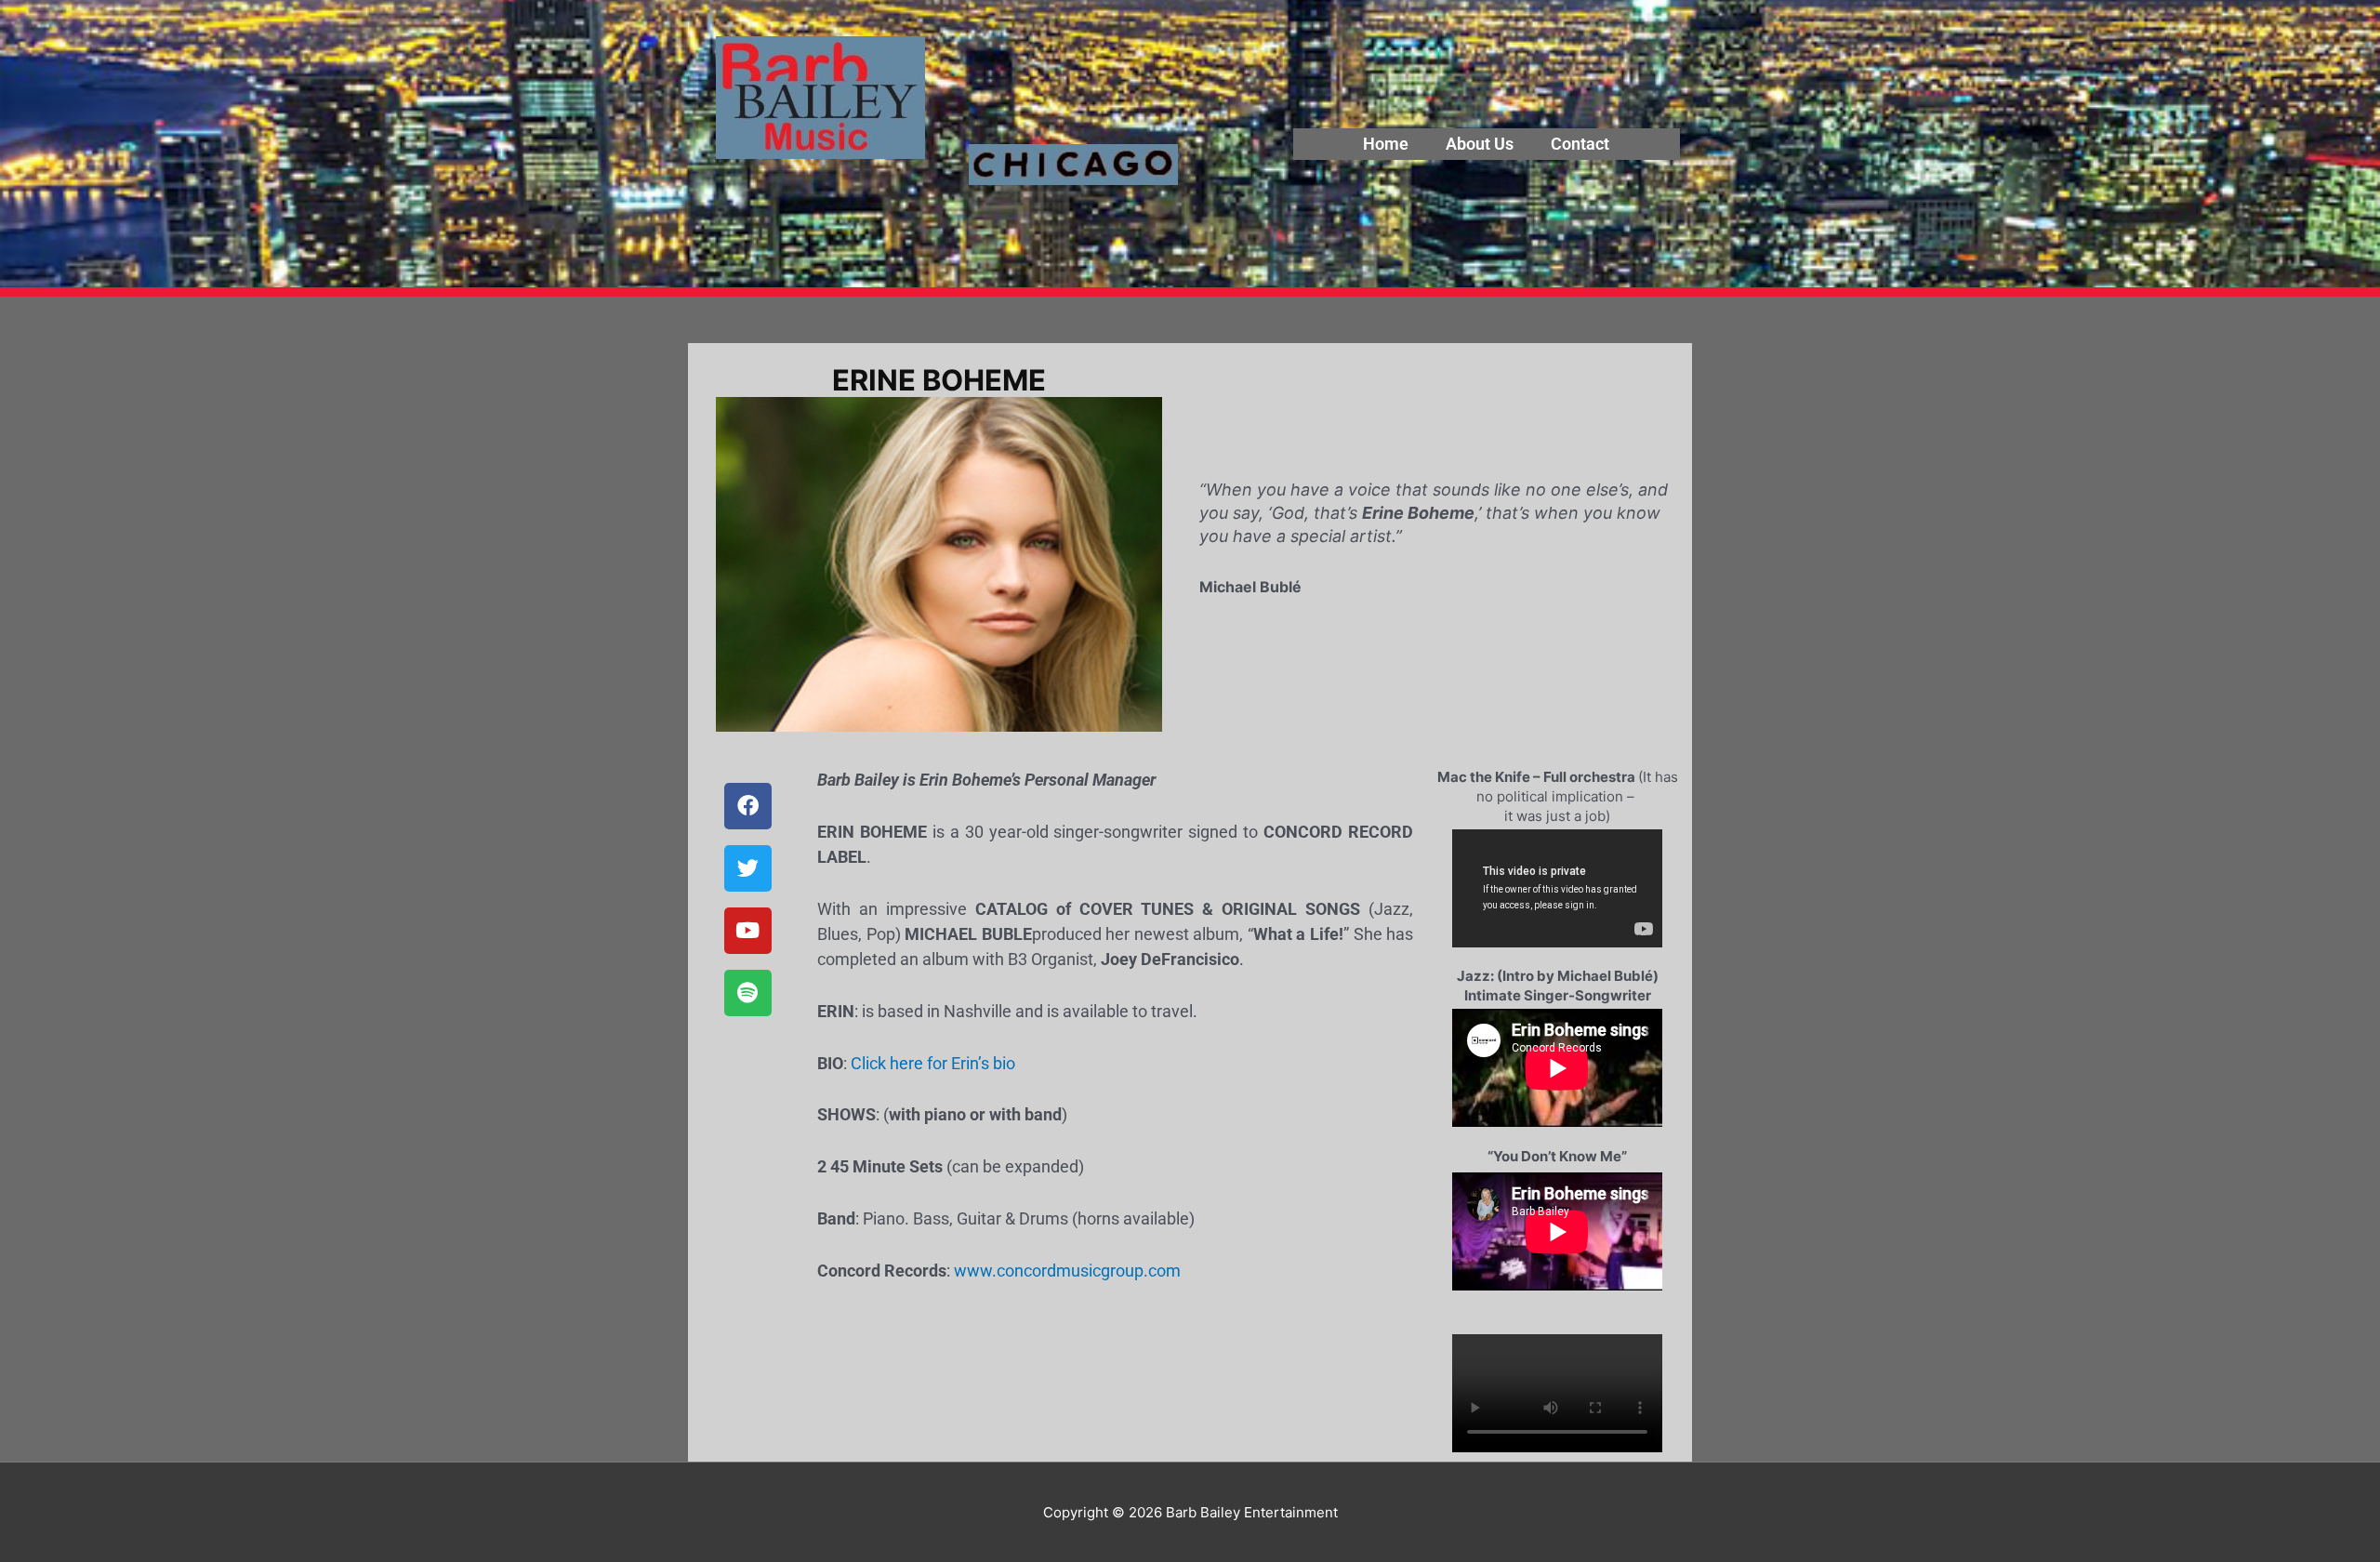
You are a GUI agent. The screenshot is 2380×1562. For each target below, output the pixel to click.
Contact (1580, 144)
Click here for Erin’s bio (933, 1063)
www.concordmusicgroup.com (1067, 1271)
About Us (1480, 144)
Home (1386, 144)
